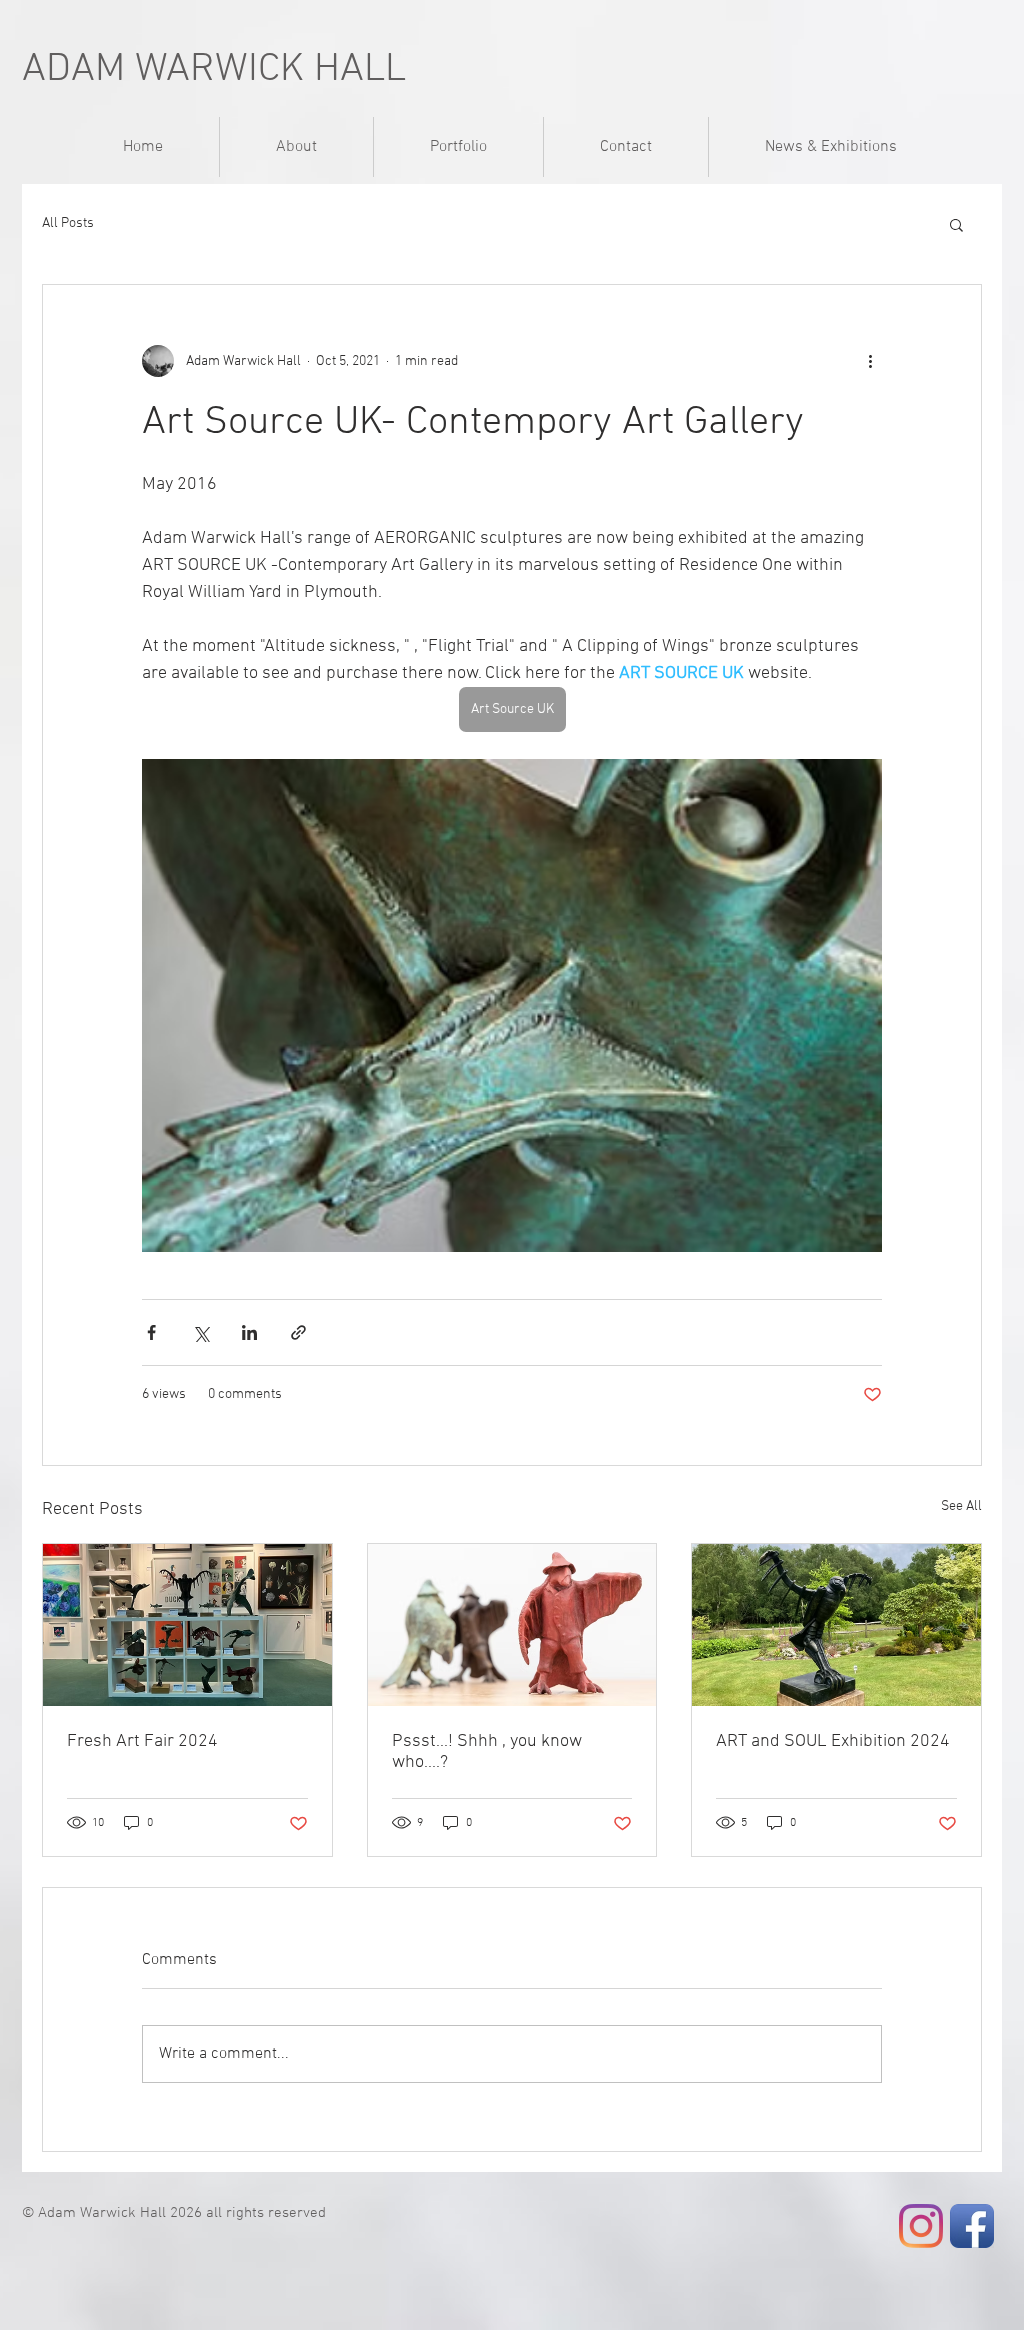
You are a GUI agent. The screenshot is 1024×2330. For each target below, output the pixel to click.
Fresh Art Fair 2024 (142, 1741)
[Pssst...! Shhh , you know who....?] (512, 1625)
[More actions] (870, 361)
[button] (956, 224)
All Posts (68, 223)
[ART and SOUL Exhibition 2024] (836, 1625)
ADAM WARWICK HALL (214, 70)
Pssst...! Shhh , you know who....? (487, 1752)
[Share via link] (298, 1332)
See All (961, 1506)
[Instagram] (921, 2226)
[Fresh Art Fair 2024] (187, 1625)
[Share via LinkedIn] (249, 1332)
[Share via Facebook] (151, 1332)
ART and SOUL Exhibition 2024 (833, 1741)
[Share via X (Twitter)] (200, 1332)
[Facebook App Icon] (972, 2226)
